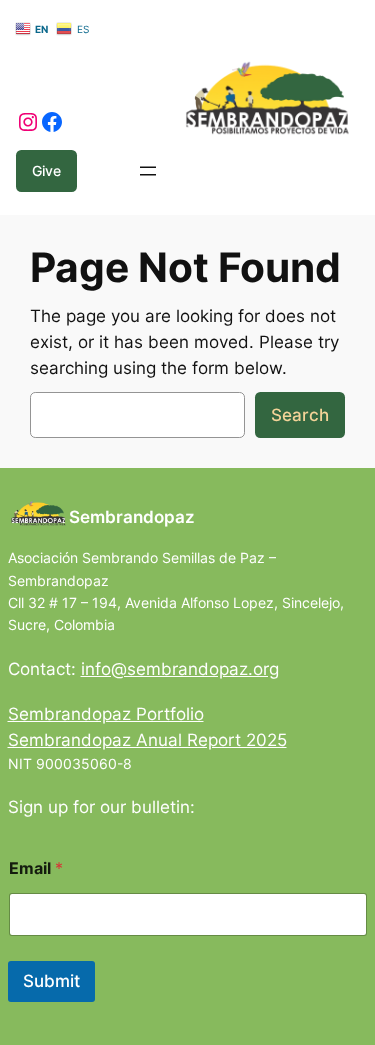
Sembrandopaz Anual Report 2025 (147, 740)
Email (36, 868)
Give (46, 170)
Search (300, 415)
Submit (51, 981)
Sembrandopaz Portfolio (106, 714)
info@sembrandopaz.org (180, 669)
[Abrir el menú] (148, 171)
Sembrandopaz (132, 517)
